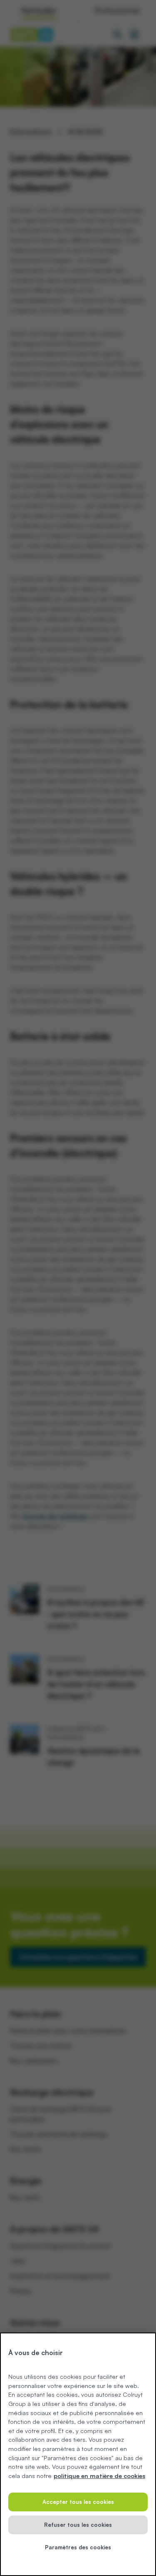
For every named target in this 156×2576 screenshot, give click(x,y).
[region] (78, 2454)
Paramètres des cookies (78, 2547)
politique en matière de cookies (99, 2476)
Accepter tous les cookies (78, 2502)
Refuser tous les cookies (78, 2525)
